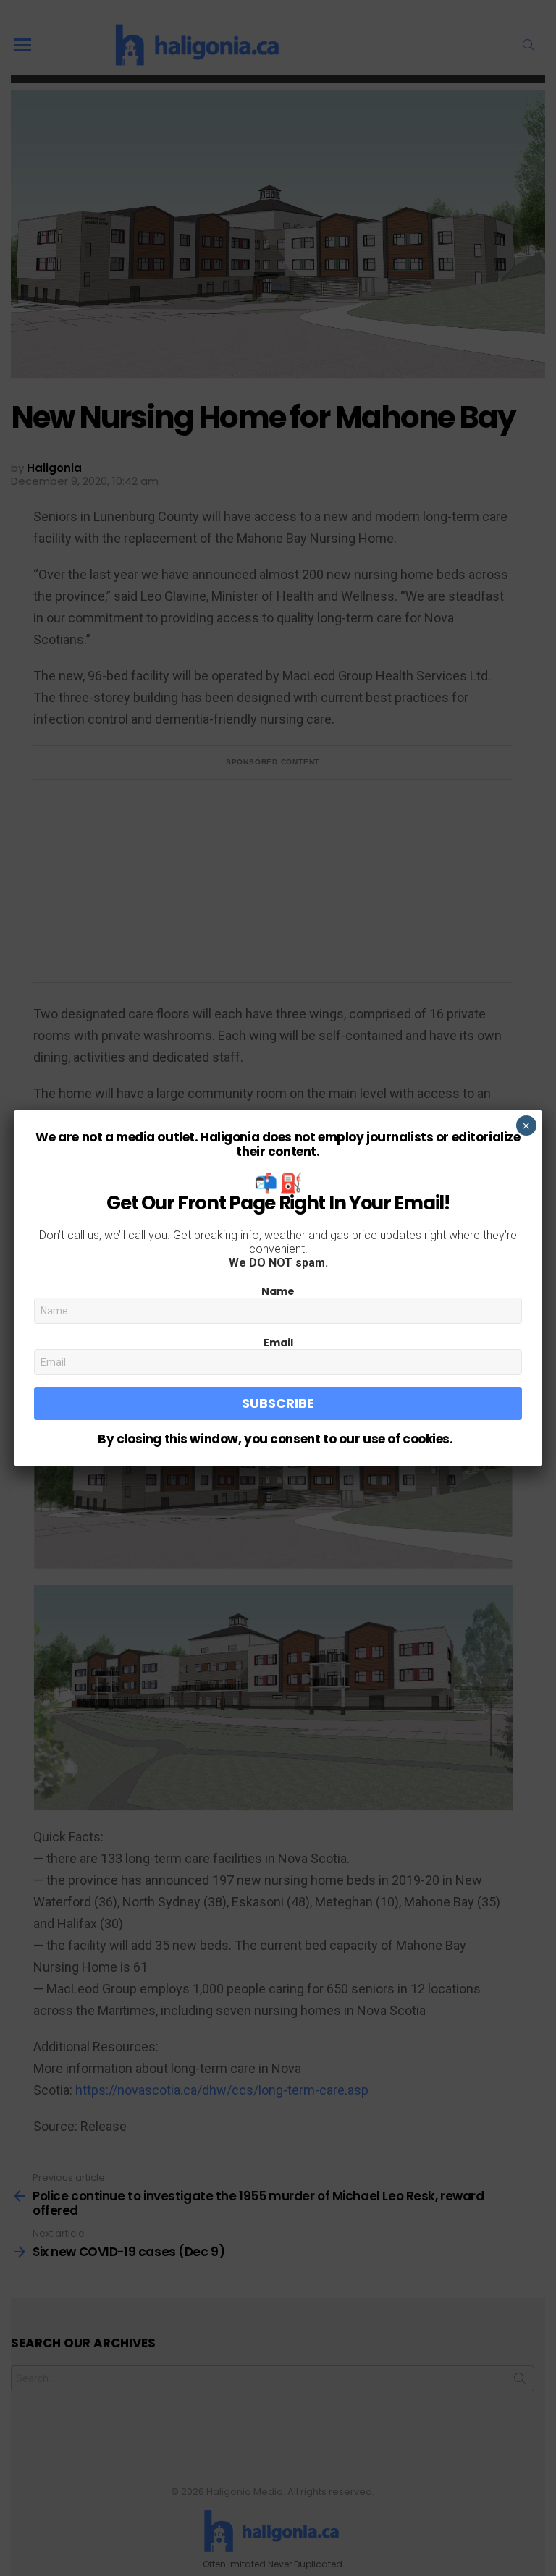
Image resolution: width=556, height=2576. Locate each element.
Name (278, 1291)
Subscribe (278, 1403)
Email (278, 1343)
